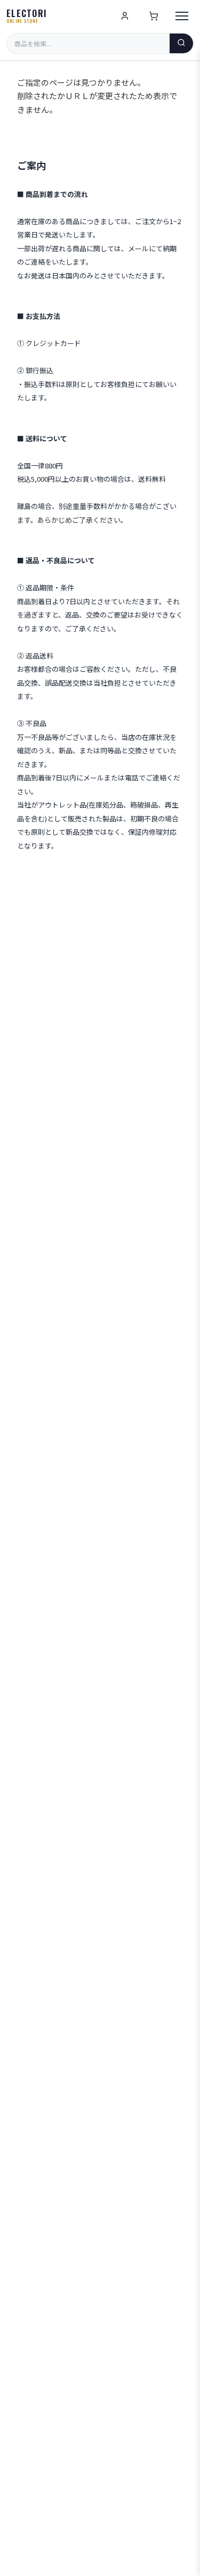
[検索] (181, 43)
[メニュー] (182, 16)
